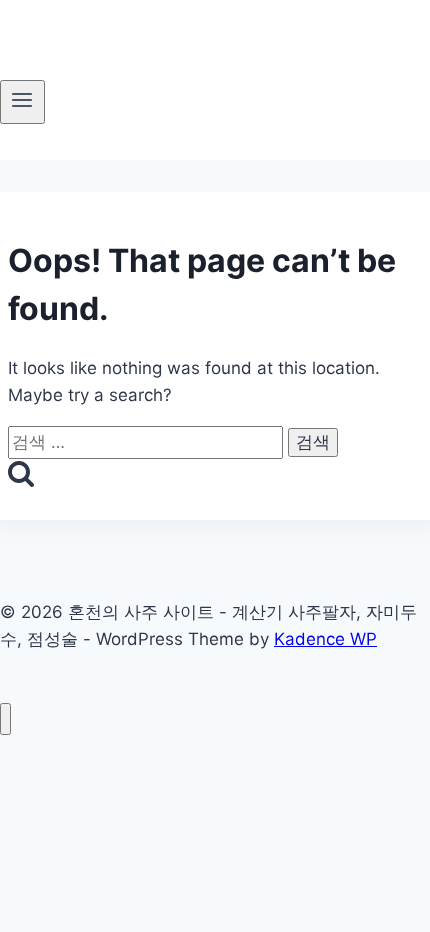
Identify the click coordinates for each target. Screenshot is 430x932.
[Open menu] (22, 102)
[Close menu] (5, 719)
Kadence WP (325, 639)
